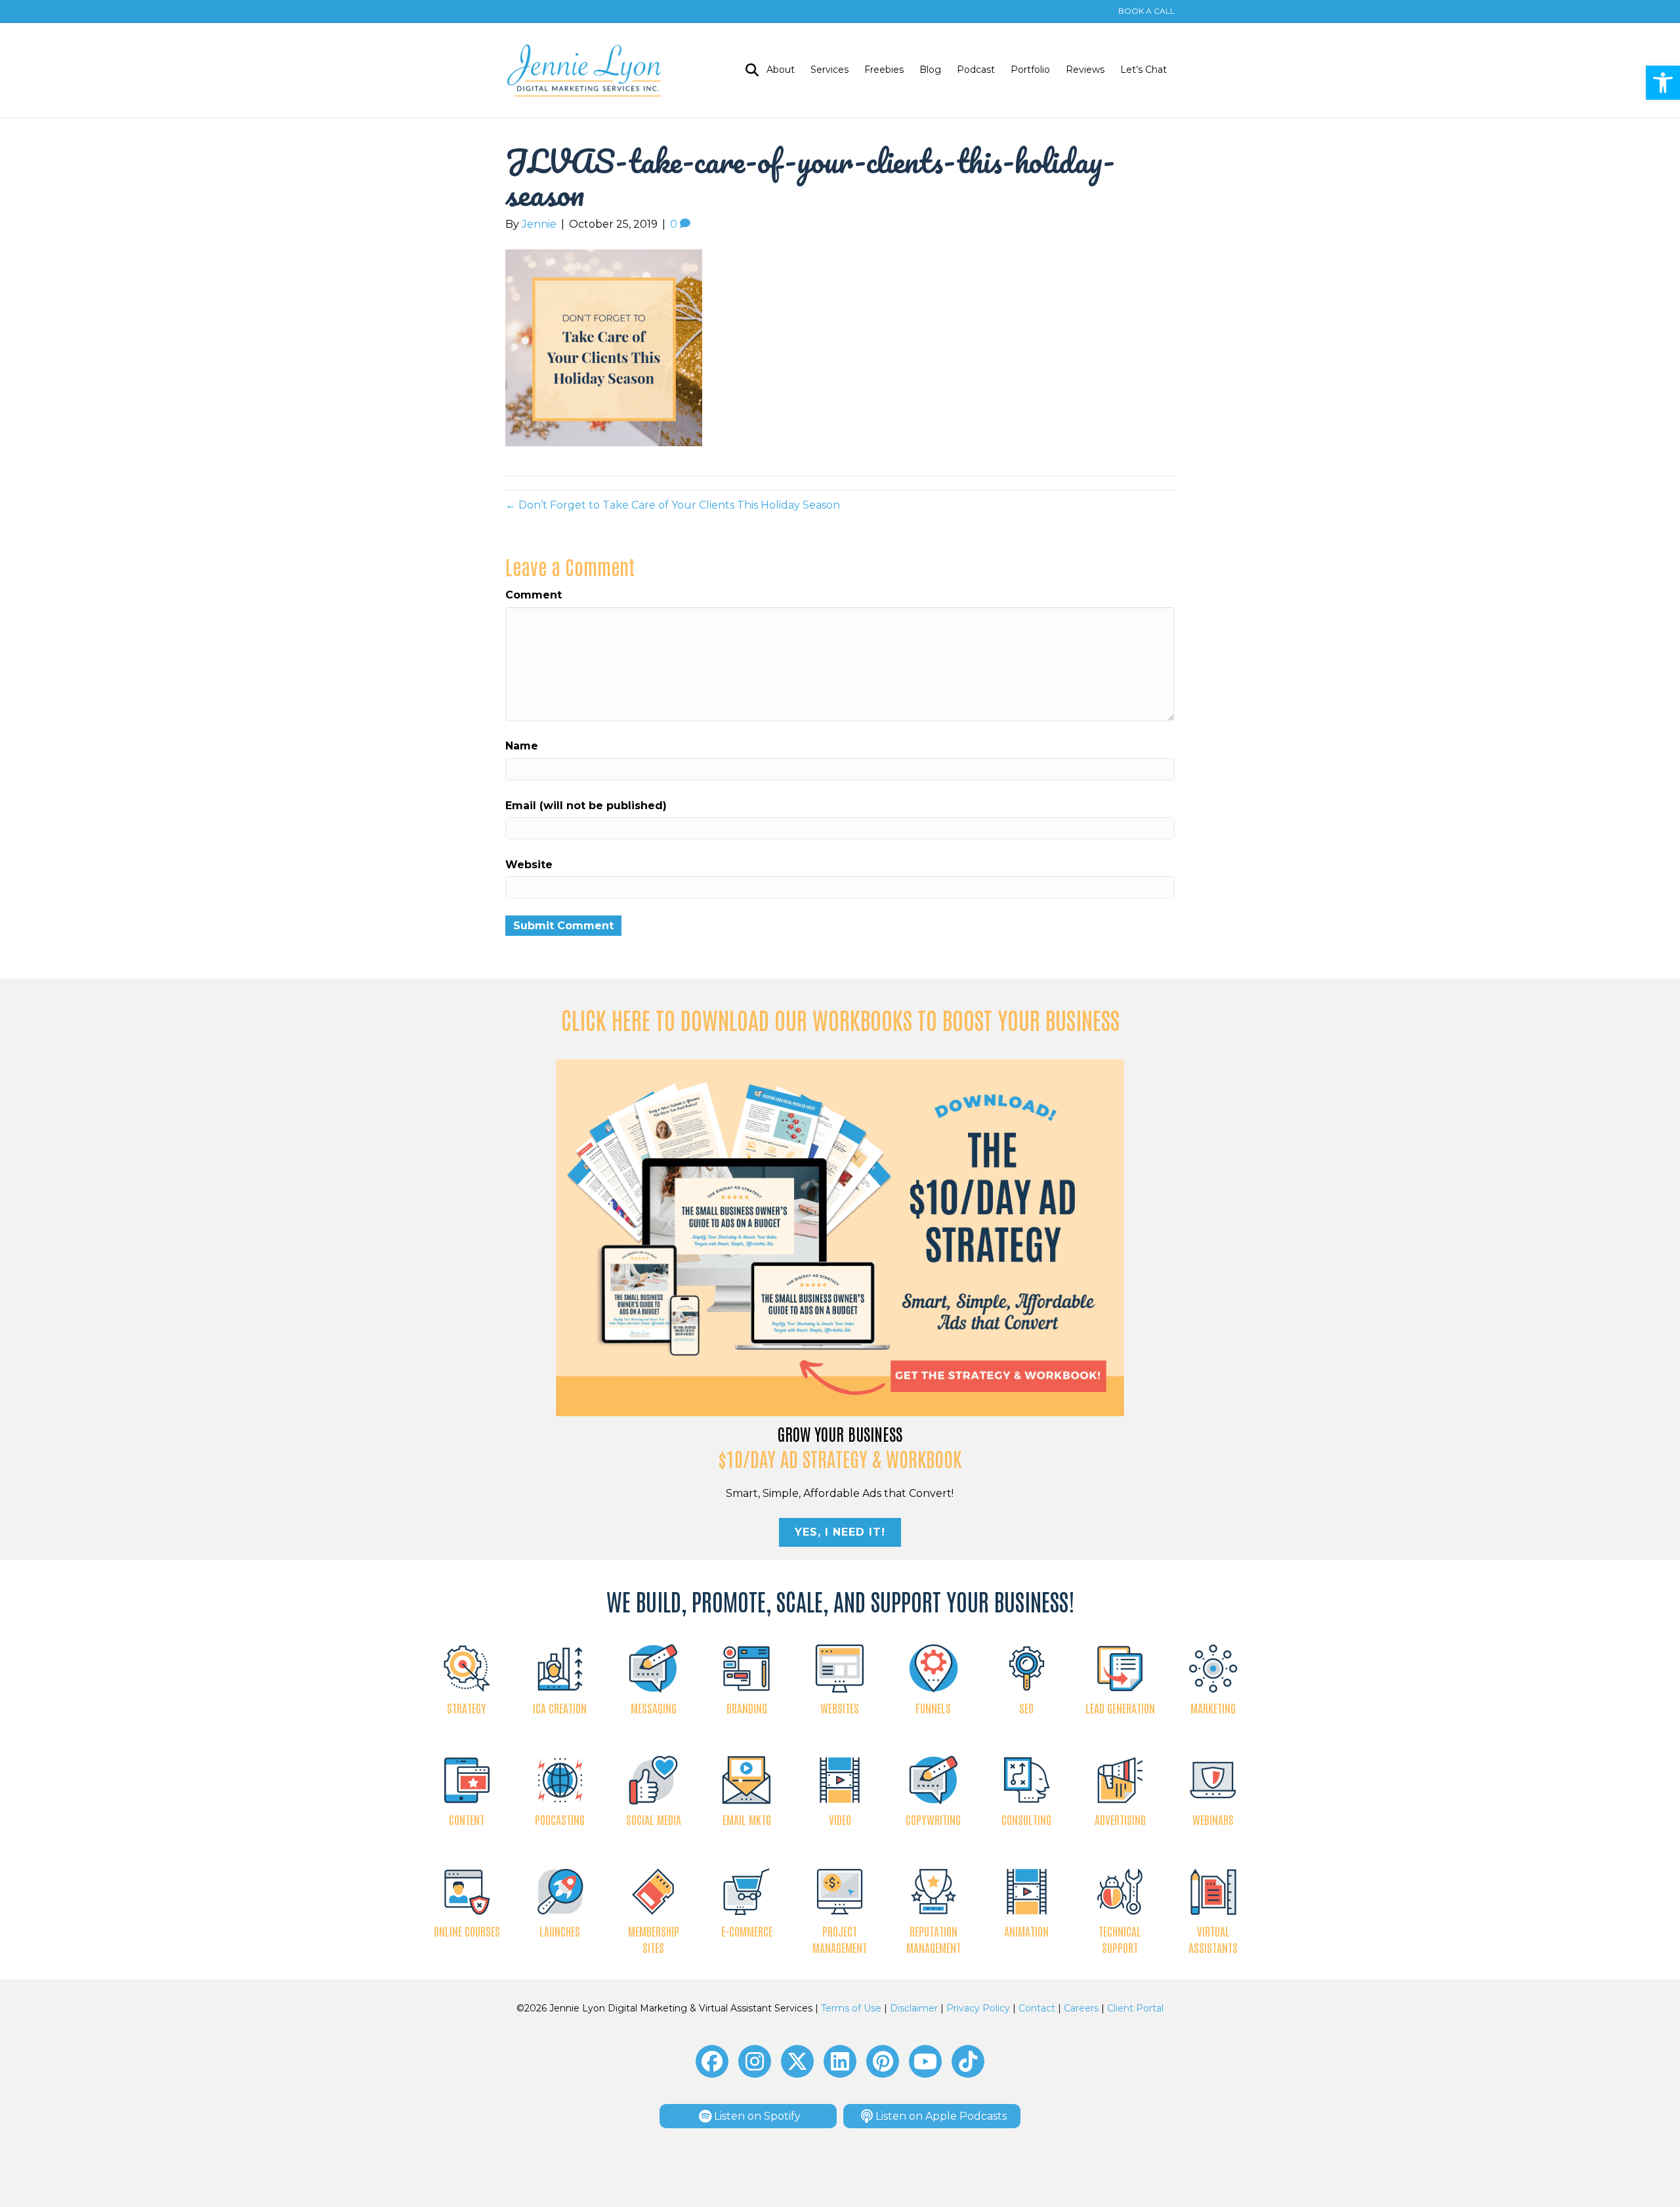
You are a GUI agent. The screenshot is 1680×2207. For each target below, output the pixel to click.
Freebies (884, 70)
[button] (1663, 83)
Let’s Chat (1144, 70)
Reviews (1085, 70)
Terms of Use (851, 2008)
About (781, 70)
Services (829, 70)
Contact (1037, 2008)
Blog (930, 70)
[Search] (748, 70)
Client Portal (1135, 2008)
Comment (534, 595)
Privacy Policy (978, 2008)
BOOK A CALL (1146, 11)
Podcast (976, 70)
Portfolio (1030, 70)
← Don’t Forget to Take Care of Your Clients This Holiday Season (673, 505)
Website (529, 865)
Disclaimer (914, 2008)
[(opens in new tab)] (840, 1237)
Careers (1081, 2008)
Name (522, 746)
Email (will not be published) (586, 806)
